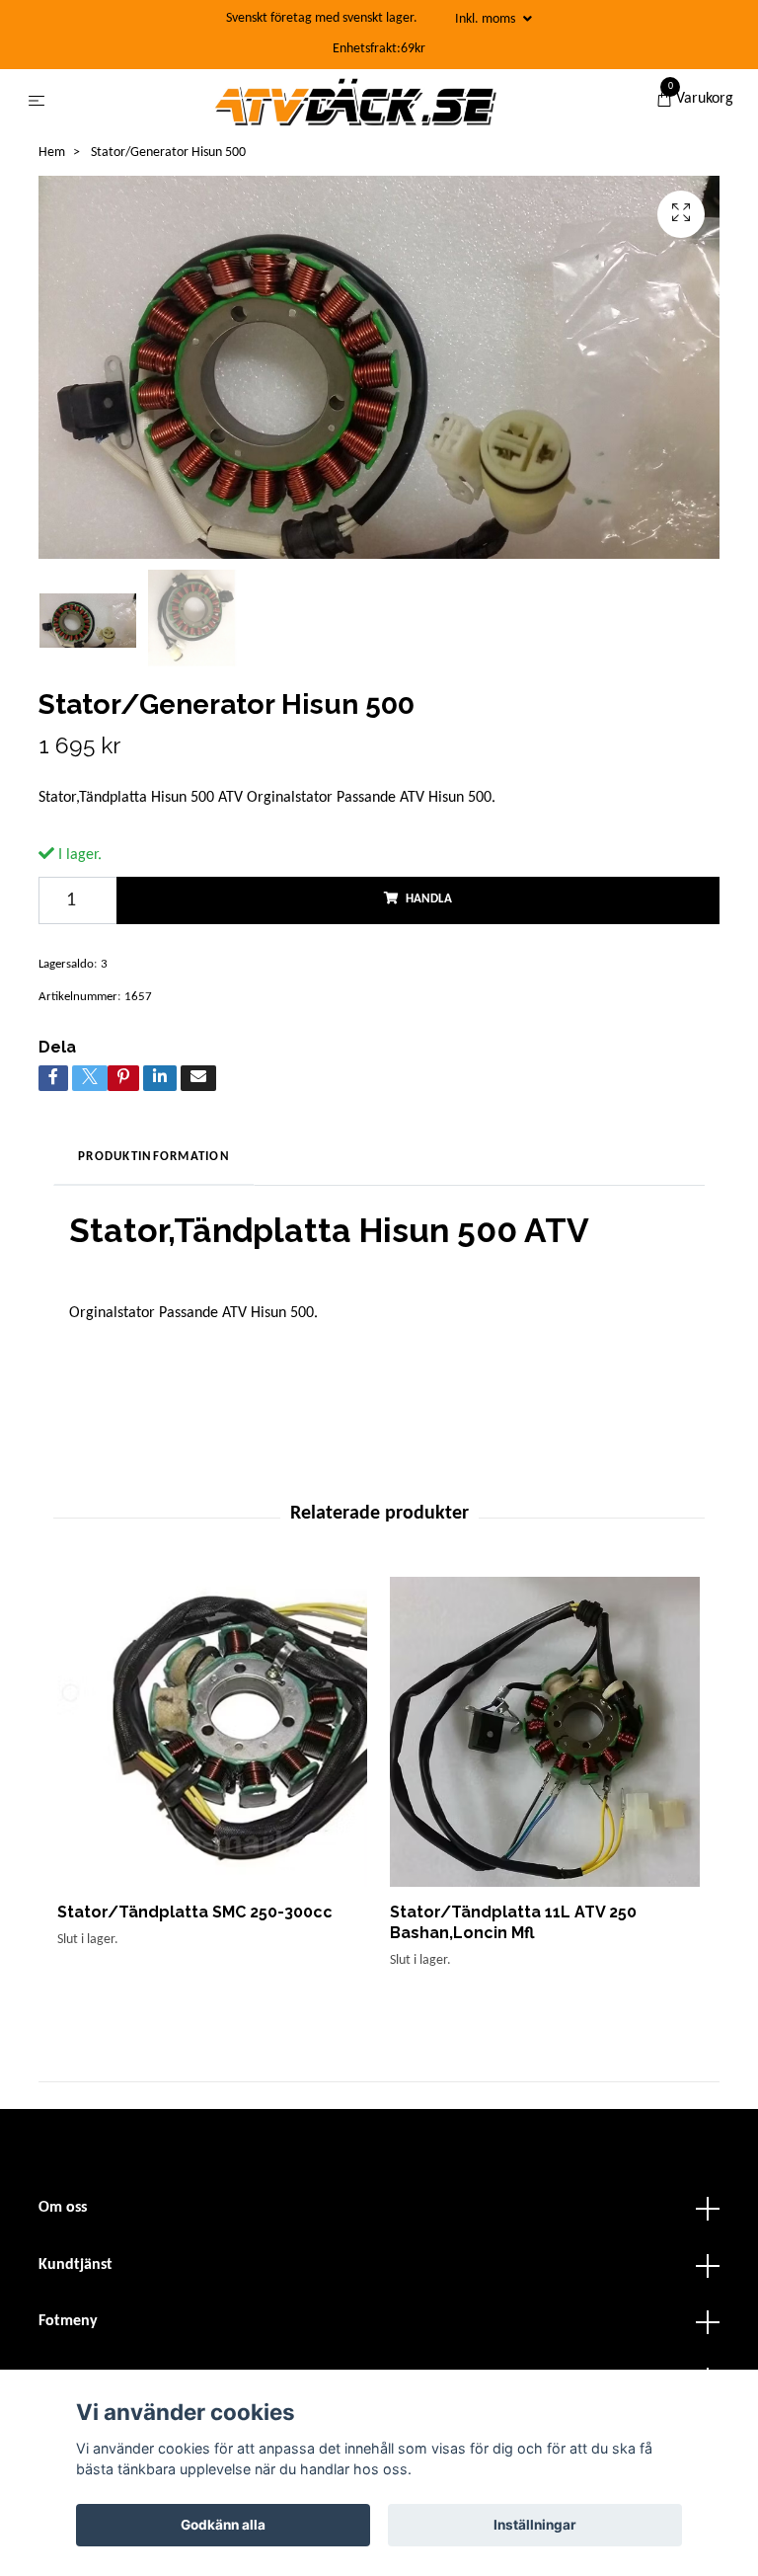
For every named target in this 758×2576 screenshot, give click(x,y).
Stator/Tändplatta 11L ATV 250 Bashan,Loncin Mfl (513, 1922)
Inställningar (535, 2525)
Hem (52, 153)
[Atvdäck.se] (354, 102)
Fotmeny (68, 2321)
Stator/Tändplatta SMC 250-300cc (195, 1912)
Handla (429, 899)
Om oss (63, 2208)
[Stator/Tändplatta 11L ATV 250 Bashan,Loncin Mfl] (545, 1732)
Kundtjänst (76, 2265)
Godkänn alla (223, 2525)
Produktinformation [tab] (154, 1157)
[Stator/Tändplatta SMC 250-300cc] (212, 1732)
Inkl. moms (487, 19)
